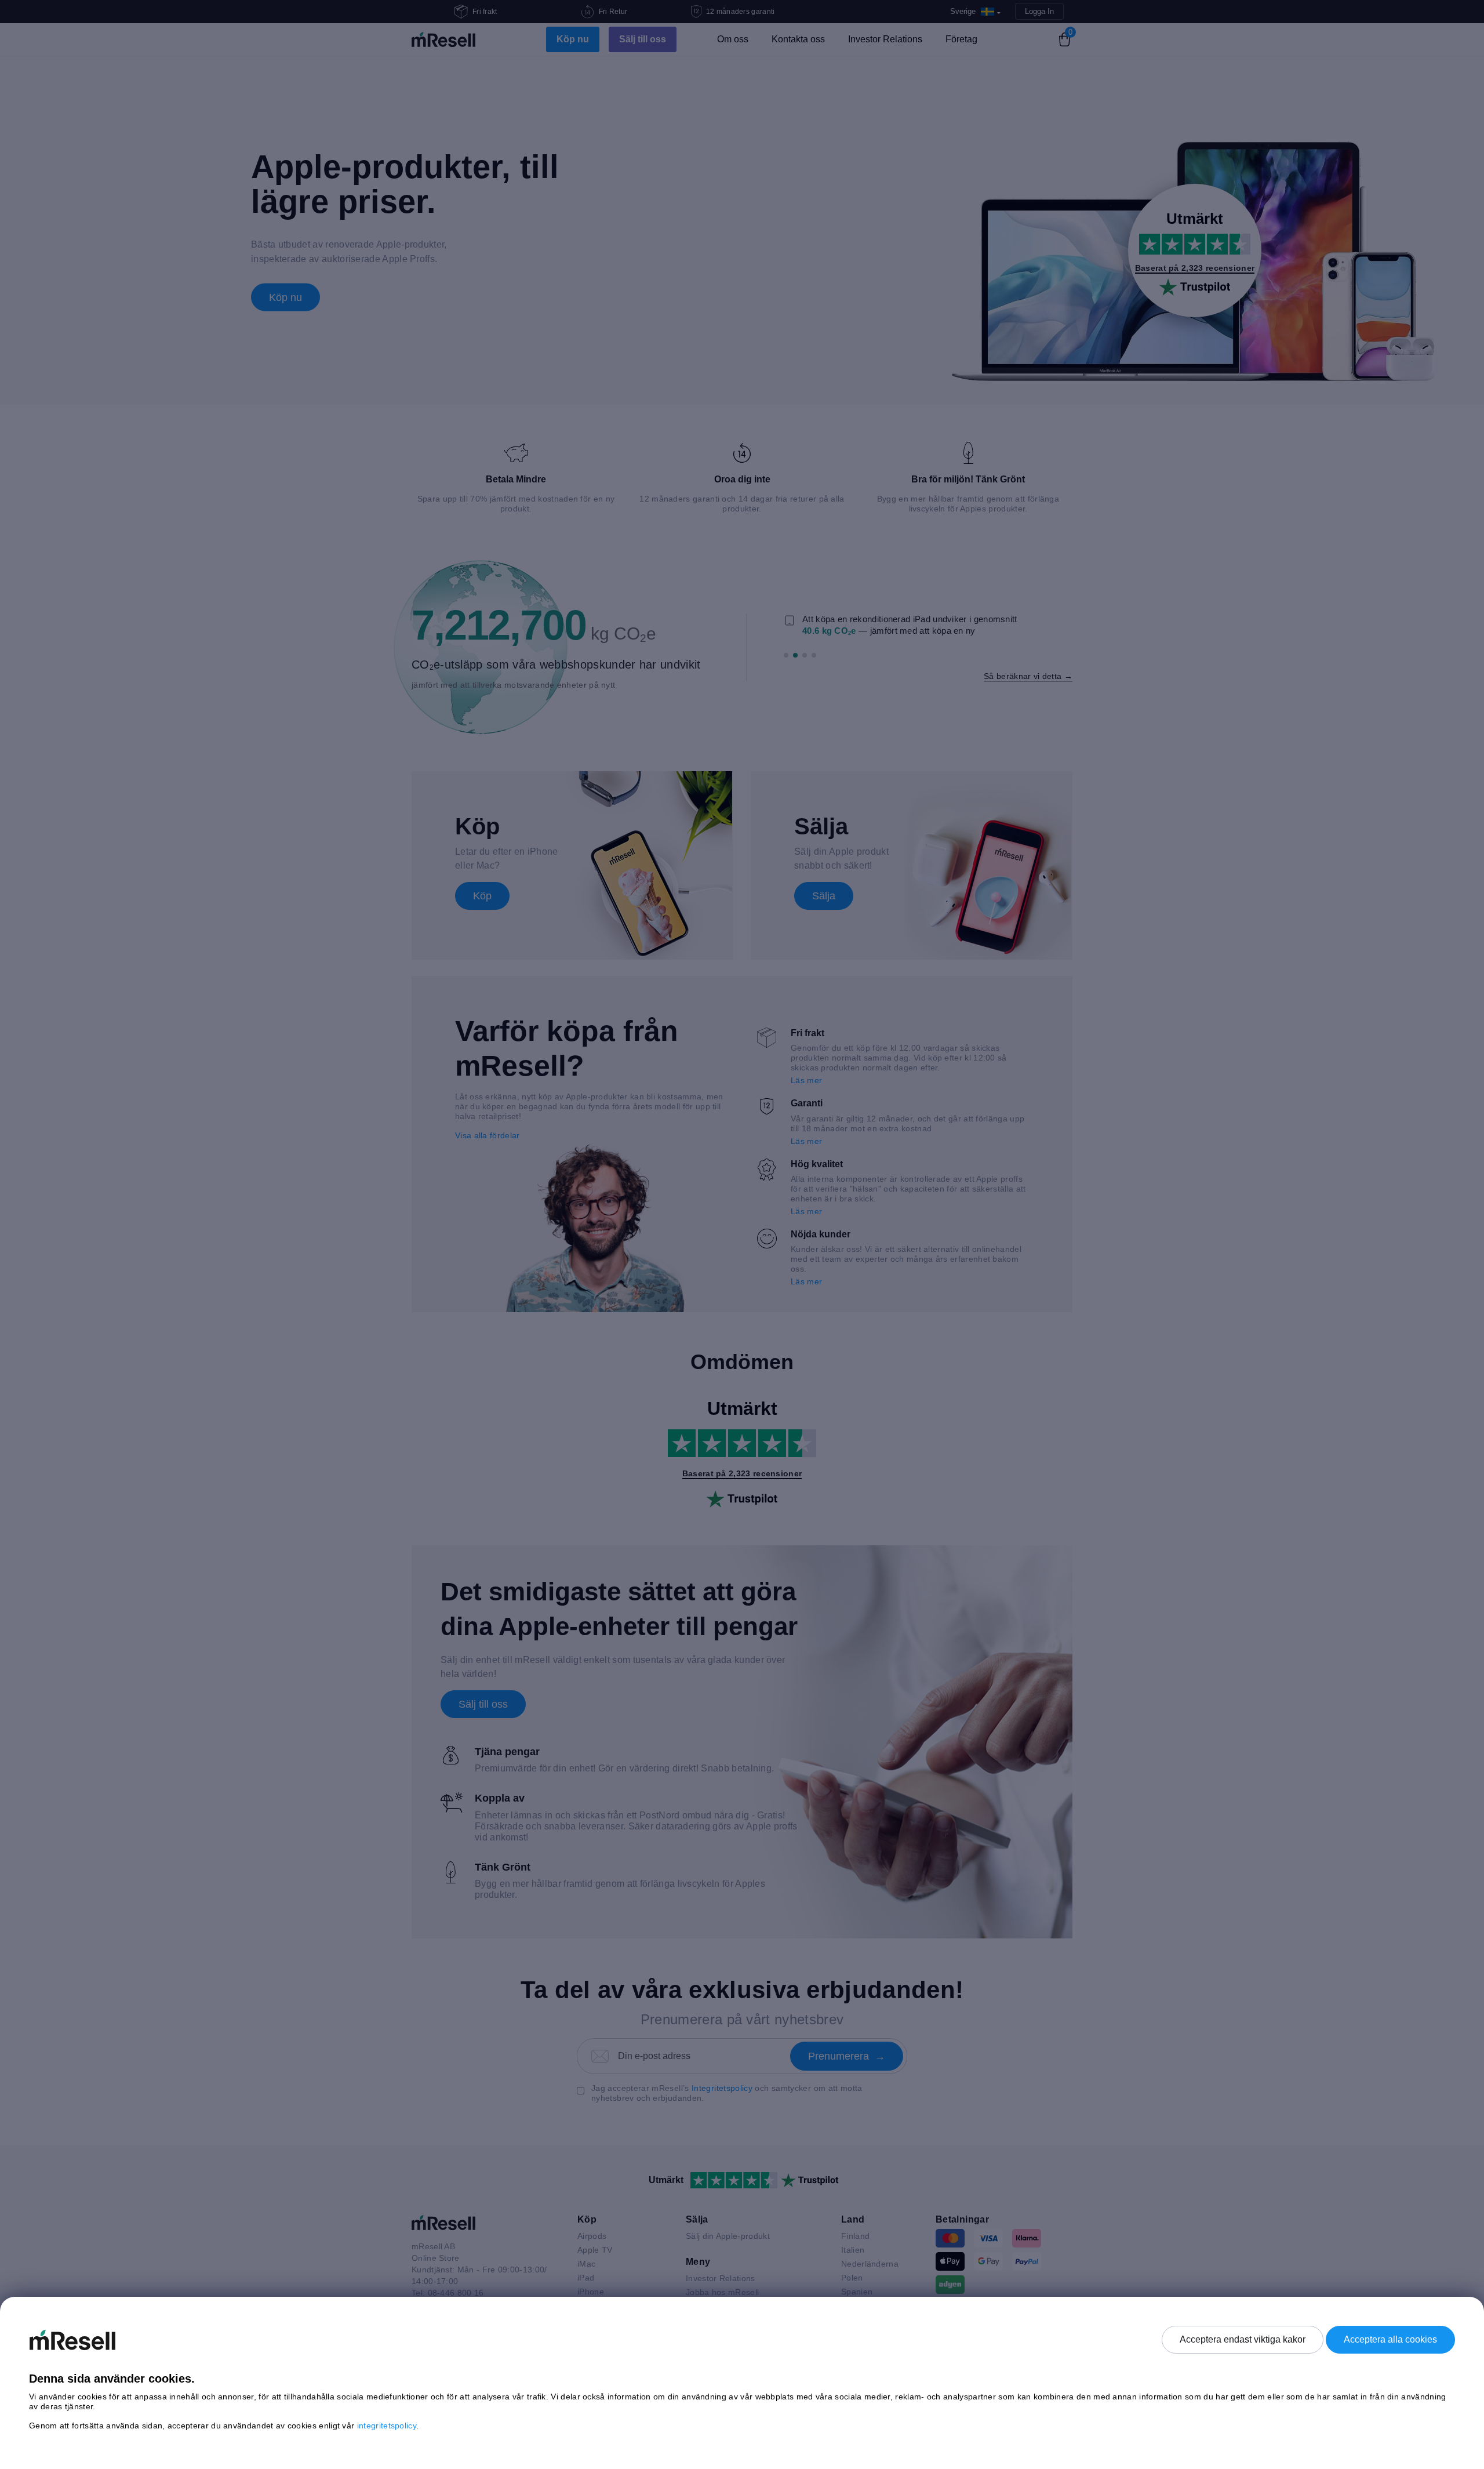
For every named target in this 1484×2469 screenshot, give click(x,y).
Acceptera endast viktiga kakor (1243, 2339)
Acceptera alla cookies (1390, 2339)
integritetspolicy (387, 2426)
